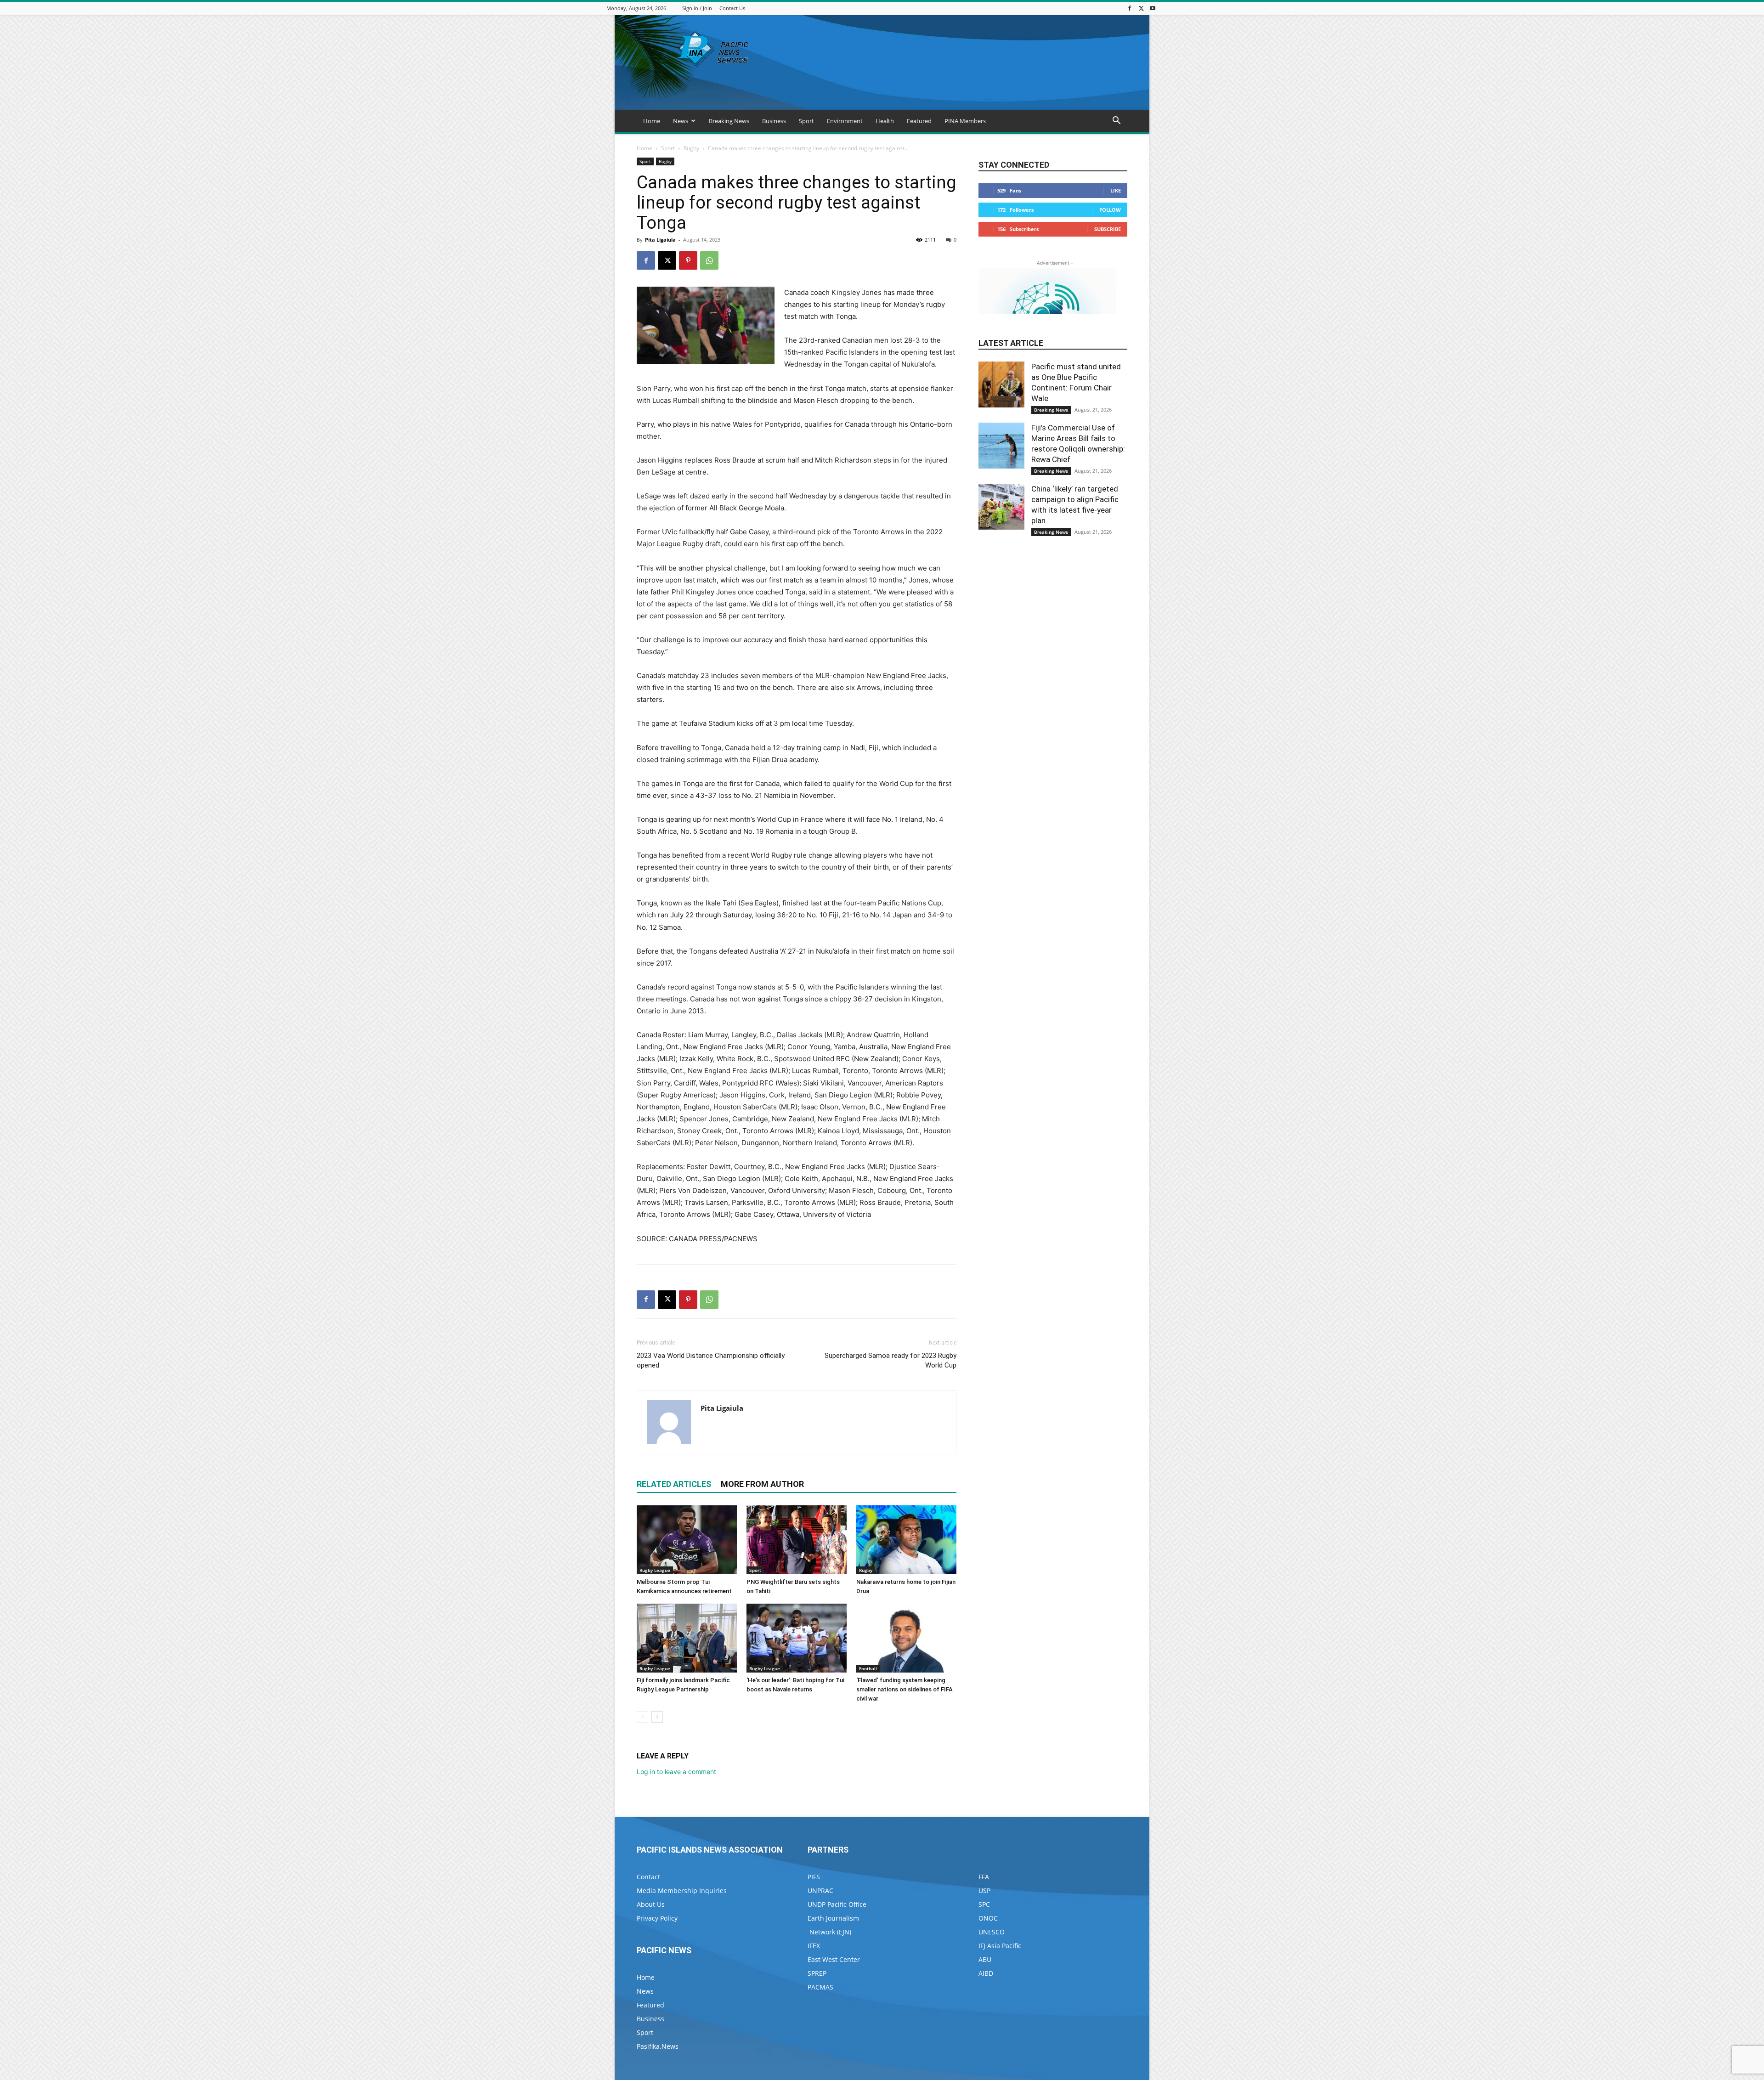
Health (885, 121)
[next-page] (657, 1717)
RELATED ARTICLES (674, 1484)
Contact (648, 1877)
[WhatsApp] (709, 260)
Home (652, 121)
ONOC (988, 1918)
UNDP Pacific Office (837, 1904)
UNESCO (992, 1932)
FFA (984, 1877)
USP (984, 1891)
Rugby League (655, 1570)
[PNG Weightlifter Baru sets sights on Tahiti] (797, 1540)
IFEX (814, 1946)
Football (868, 1668)
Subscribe (1108, 229)
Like (1116, 190)
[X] (1141, 8)
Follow (1110, 210)
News (681, 121)
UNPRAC (820, 1891)
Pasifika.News (658, 2046)
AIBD (986, 1973)
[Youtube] (1153, 8)
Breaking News (729, 121)
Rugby (691, 148)
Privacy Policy (657, 1918)
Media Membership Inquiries (682, 1891)
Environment (845, 121)
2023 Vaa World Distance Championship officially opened (711, 1360)
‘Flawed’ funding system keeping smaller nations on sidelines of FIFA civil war (905, 1689)
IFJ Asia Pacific (1000, 1946)
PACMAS (820, 1987)
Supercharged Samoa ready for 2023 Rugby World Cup (890, 1360)
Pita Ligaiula (660, 240)
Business (774, 121)
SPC (984, 1904)
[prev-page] (642, 1717)
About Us (651, 1904)
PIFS (814, 1877)
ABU (985, 1959)
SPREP (817, 1973)
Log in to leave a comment (676, 1772)
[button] (1116, 122)
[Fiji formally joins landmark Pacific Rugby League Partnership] (687, 1638)
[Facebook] (1130, 8)
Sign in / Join (697, 8)
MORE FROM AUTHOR (762, 1484)
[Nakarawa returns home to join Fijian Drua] (906, 1540)
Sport (806, 121)
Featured (919, 121)
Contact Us (732, 8)
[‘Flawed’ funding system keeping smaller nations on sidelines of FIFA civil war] (906, 1638)
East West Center (834, 1959)
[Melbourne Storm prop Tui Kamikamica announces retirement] (687, 1540)
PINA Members (965, 121)
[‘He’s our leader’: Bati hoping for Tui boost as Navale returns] (797, 1638)
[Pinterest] (688, 260)
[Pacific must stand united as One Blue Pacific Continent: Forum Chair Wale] (1001, 384)
